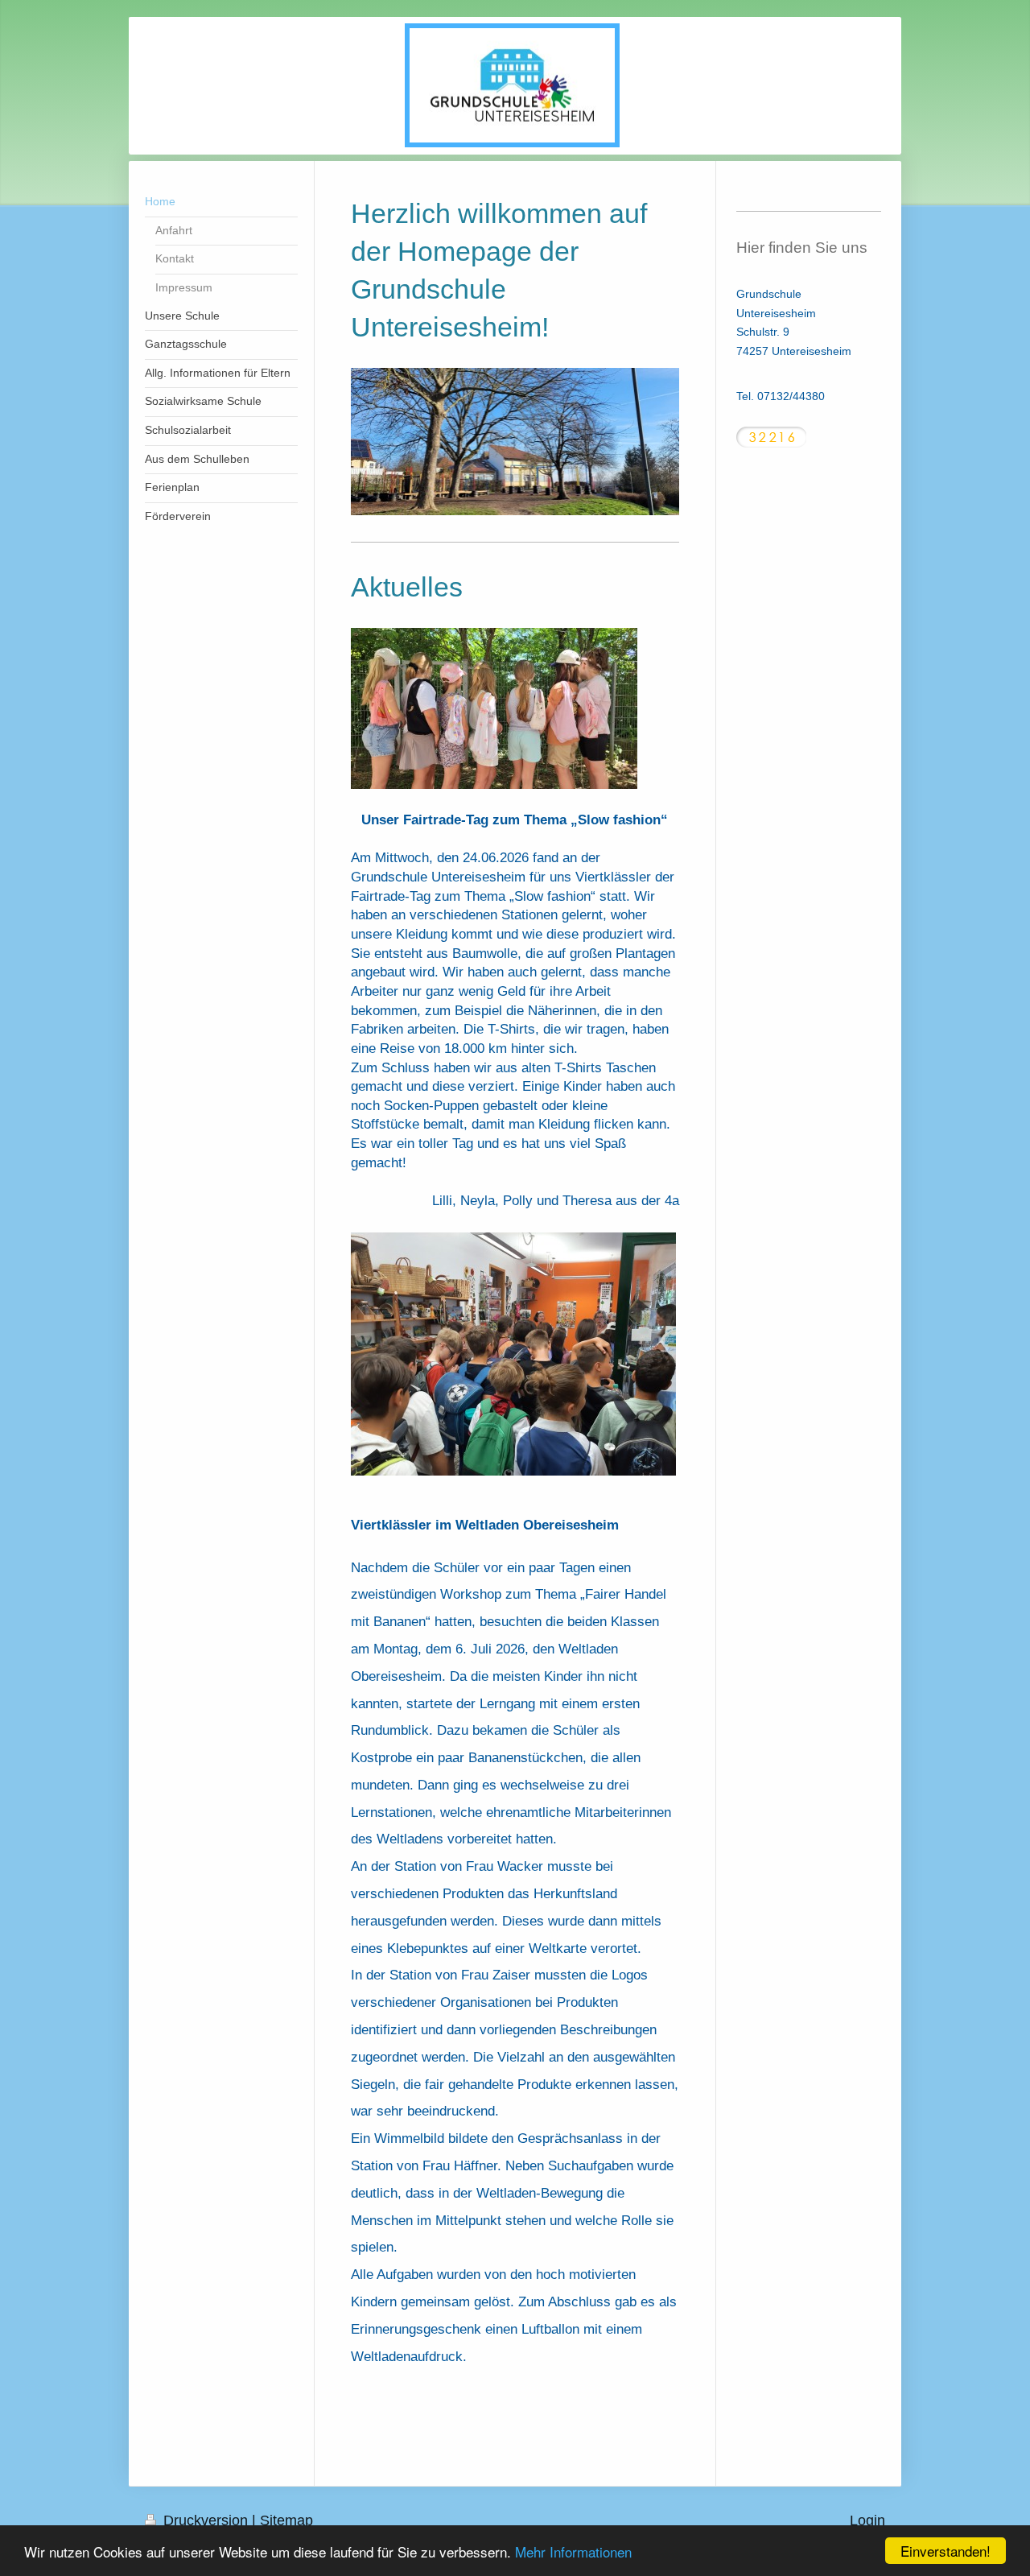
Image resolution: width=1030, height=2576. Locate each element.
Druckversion (206, 2520)
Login (867, 2520)
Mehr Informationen (573, 2551)
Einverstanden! (946, 2551)
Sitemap (286, 2520)
